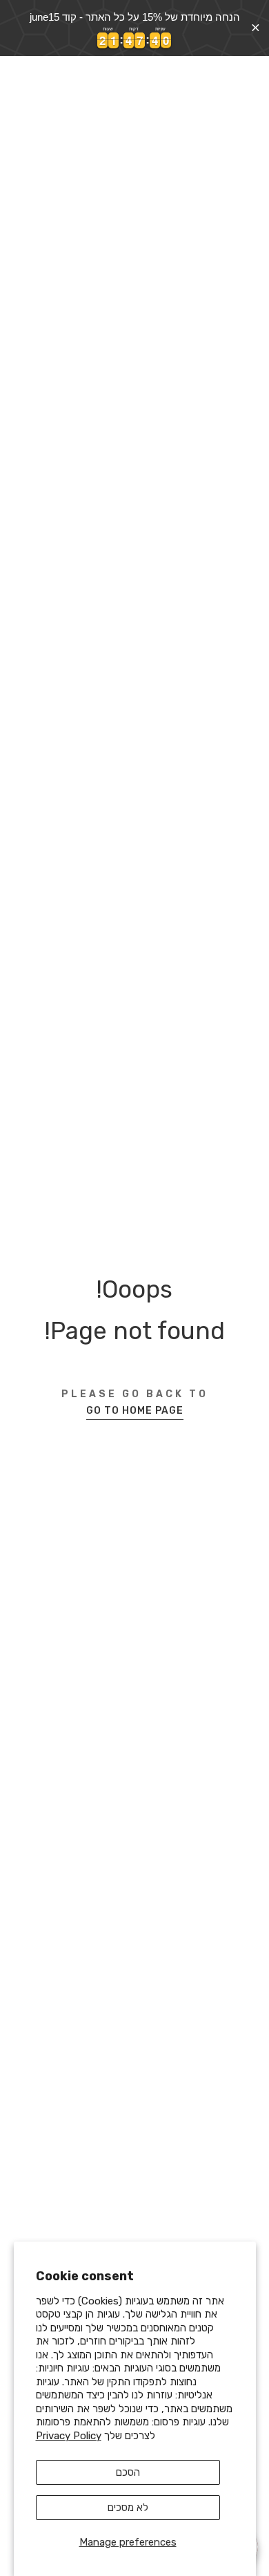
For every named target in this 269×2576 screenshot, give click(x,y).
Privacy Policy (69, 2436)
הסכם (128, 2472)
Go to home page (135, 1411)
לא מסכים (128, 2508)
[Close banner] (256, 28)
